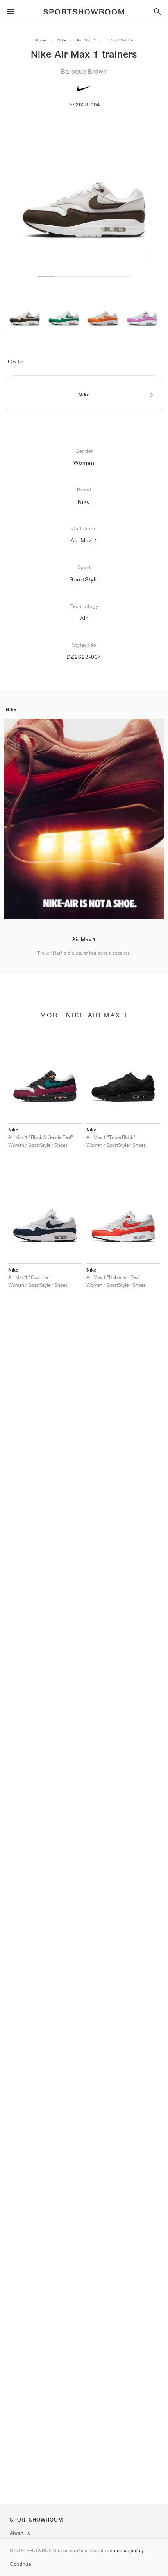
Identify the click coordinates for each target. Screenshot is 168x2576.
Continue (20, 2564)
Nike (62, 40)
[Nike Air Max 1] (25, 315)
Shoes (41, 40)
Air (84, 618)
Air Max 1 (87, 40)
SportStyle (84, 579)
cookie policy (129, 2550)
